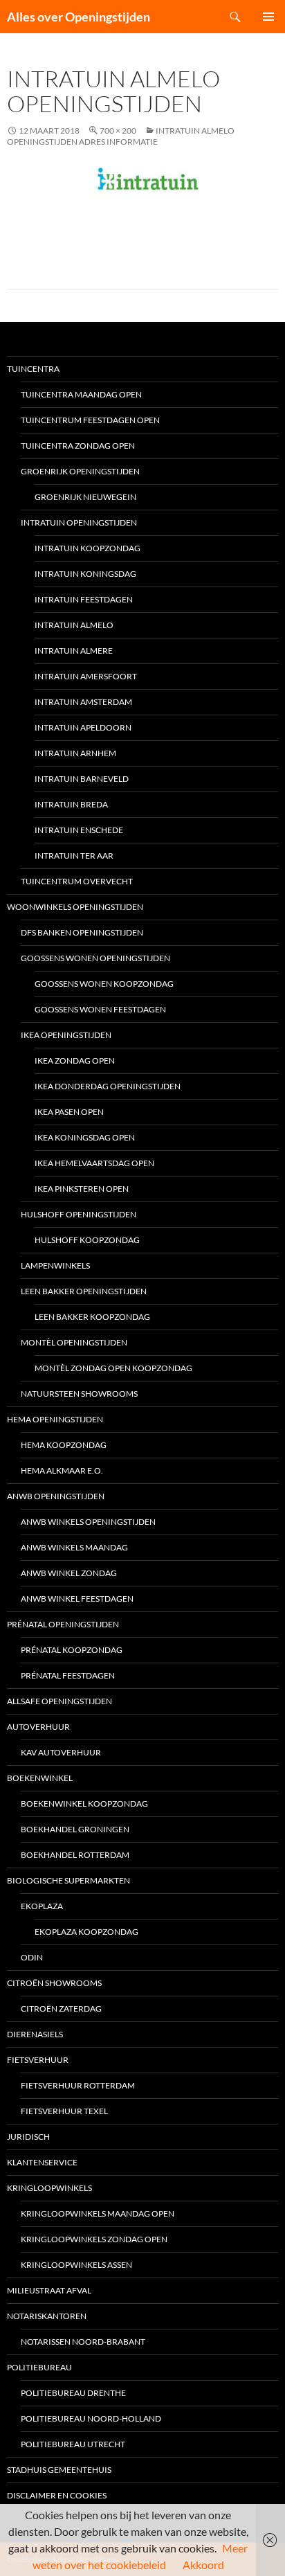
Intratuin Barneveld (82, 779)
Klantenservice (42, 2162)
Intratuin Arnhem (75, 753)
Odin (32, 1957)
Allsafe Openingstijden (59, 1701)
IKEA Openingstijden (66, 1035)
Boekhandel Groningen (75, 1829)
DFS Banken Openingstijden (82, 932)
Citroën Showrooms (54, 1983)
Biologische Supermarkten (68, 1880)
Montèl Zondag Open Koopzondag (113, 1368)
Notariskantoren (47, 2316)
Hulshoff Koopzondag (87, 1240)
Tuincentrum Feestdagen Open (90, 420)
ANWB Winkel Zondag (69, 1573)
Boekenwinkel (40, 1778)
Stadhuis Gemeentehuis (59, 2470)
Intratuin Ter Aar (74, 856)
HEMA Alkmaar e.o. (62, 1470)
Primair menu (268, 17)
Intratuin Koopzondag (88, 548)
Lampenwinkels (55, 1265)
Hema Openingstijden (55, 1419)
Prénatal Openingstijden (63, 1624)
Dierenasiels (35, 2034)
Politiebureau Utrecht (73, 2444)
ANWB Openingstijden (56, 1496)
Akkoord (203, 2565)
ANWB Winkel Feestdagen (77, 1599)
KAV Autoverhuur (61, 1752)
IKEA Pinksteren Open (82, 1189)
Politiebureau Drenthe (73, 2393)
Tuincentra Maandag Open (81, 394)
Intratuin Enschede (79, 830)
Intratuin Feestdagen (84, 599)
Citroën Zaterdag (61, 2009)
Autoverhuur (38, 1727)
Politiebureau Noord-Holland (91, 2418)
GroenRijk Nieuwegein (85, 497)
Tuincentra (33, 369)
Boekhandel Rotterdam (75, 1855)
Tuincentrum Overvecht (77, 881)
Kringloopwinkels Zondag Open (94, 2239)
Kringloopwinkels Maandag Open (98, 2213)
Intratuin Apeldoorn (83, 727)
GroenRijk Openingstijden (80, 471)
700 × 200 (118, 131)
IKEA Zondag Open (75, 1061)
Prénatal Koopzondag (72, 1650)
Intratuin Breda (71, 804)
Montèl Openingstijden (74, 1342)
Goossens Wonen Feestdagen (100, 1009)
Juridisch (28, 2137)
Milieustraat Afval (49, 2290)
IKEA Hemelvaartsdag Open (94, 1163)
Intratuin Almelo (74, 625)
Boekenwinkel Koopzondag (84, 1804)
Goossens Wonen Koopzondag (104, 984)
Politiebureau (39, 2367)
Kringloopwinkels (49, 2188)
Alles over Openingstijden (79, 17)
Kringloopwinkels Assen (76, 2265)
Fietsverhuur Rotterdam (78, 2085)
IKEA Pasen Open (69, 1112)
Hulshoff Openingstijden (79, 1214)
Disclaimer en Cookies (57, 2495)
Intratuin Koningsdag (85, 574)
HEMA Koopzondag (64, 1445)
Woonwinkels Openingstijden (75, 907)
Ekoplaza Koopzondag (86, 1932)
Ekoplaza (42, 1906)
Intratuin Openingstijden (79, 522)
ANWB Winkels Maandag (74, 1547)
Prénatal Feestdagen (68, 1675)
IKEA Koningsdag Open (85, 1137)
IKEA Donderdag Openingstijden (108, 1086)
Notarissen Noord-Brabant (83, 2342)
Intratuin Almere (74, 651)
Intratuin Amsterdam (83, 702)
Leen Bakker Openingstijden (84, 1291)
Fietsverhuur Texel (64, 2111)
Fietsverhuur (38, 2060)
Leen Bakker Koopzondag (92, 1317)
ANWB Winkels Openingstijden (88, 1522)
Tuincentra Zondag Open (78, 446)
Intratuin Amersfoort (86, 676)
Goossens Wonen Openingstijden (95, 958)
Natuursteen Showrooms (79, 1394)
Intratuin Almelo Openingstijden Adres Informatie (121, 136)
